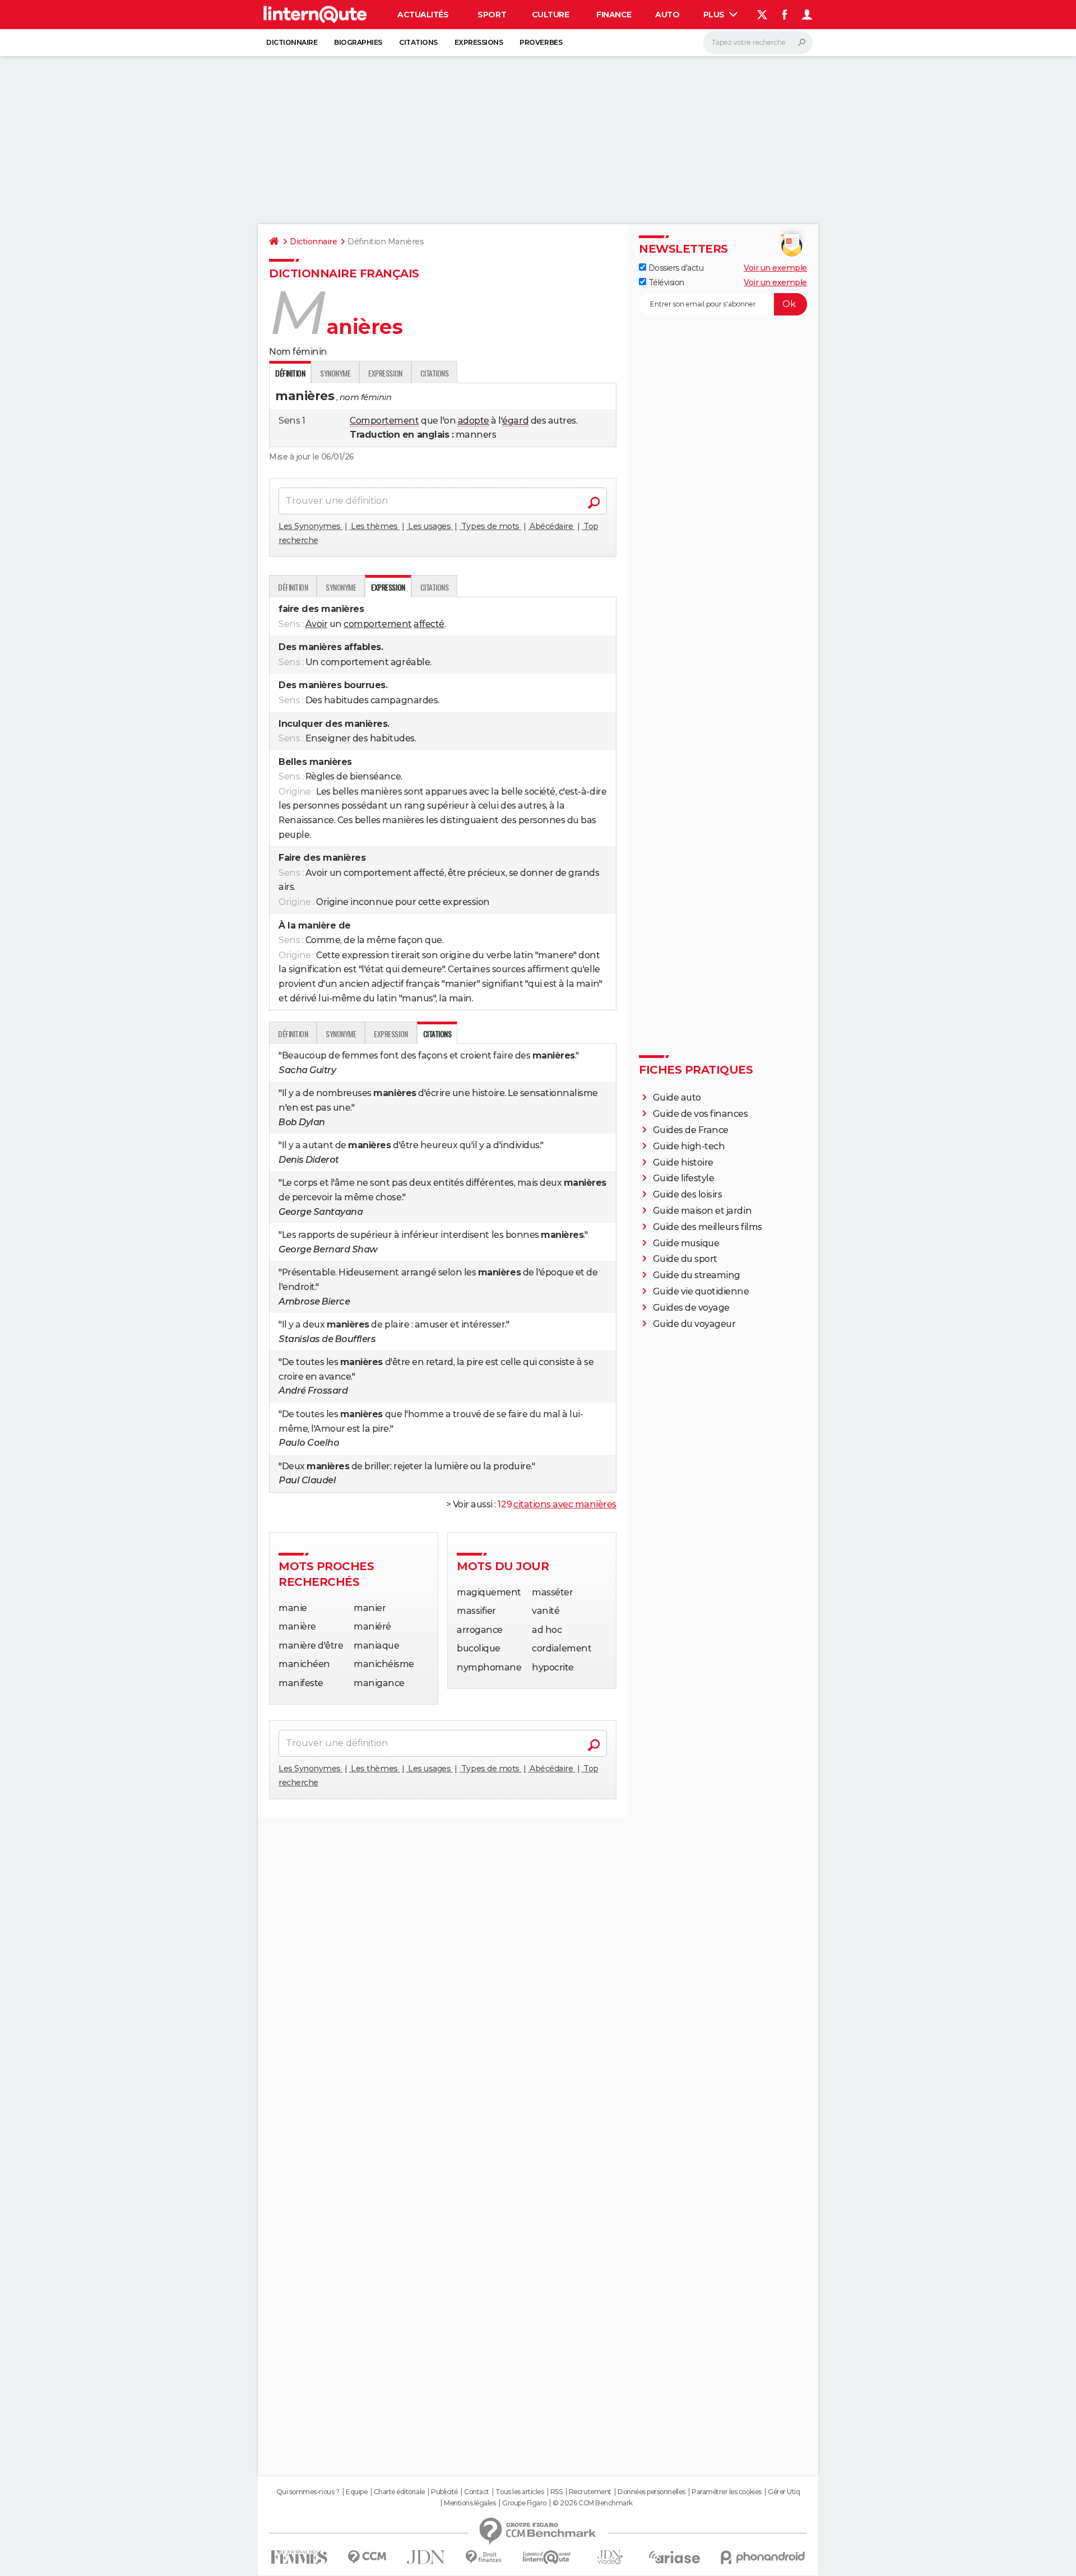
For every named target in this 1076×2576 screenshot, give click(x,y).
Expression (385, 373)
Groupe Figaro (524, 2503)
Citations (418, 42)
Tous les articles (520, 2492)
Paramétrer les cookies (726, 2492)
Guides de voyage (691, 1308)
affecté (429, 624)
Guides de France (691, 1130)
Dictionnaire (292, 42)
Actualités (423, 15)
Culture (551, 15)
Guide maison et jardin (702, 1211)
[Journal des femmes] (299, 2557)
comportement (377, 624)
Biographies (358, 42)
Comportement (384, 421)
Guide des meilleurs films (708, 1227)
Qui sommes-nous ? (308, 2492)
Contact (477, 2492)
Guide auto (677, 1097)
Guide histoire (683, 1162)
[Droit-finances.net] (484, 2557)
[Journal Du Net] (426, 2557)
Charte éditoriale (399, 2492)
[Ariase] (675, 2557)
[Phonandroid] (763, 2557)
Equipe (356, 2492)
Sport (492, 15)
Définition (293, 587)
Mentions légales (470, 2503)
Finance (614, 15)
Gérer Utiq (784, 2492)
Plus (715, 15)
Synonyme (335, 373)
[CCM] (367, 2557)
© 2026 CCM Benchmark (592, 2503)
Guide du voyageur (694, 1324)
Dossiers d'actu (675, 268)
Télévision (665, 282)
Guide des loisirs (688, 1194)
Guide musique (686, 1243)
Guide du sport (685, 1259)
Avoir (317, 624)
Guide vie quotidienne (701, 1291)
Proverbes (541, 42)
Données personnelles (651, 2492)
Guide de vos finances (701, 1114)
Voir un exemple (775, 268)
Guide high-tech (689, 1146)
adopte (474, 421)
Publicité (444, 2492)
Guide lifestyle (684, 1178)
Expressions (479, 42)
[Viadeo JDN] (610, 2557)
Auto (667, 15)
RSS (556, 2492)
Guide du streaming (697, 1275)
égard (515, 421)
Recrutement (590, 2492)
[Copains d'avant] (547, 2557)
